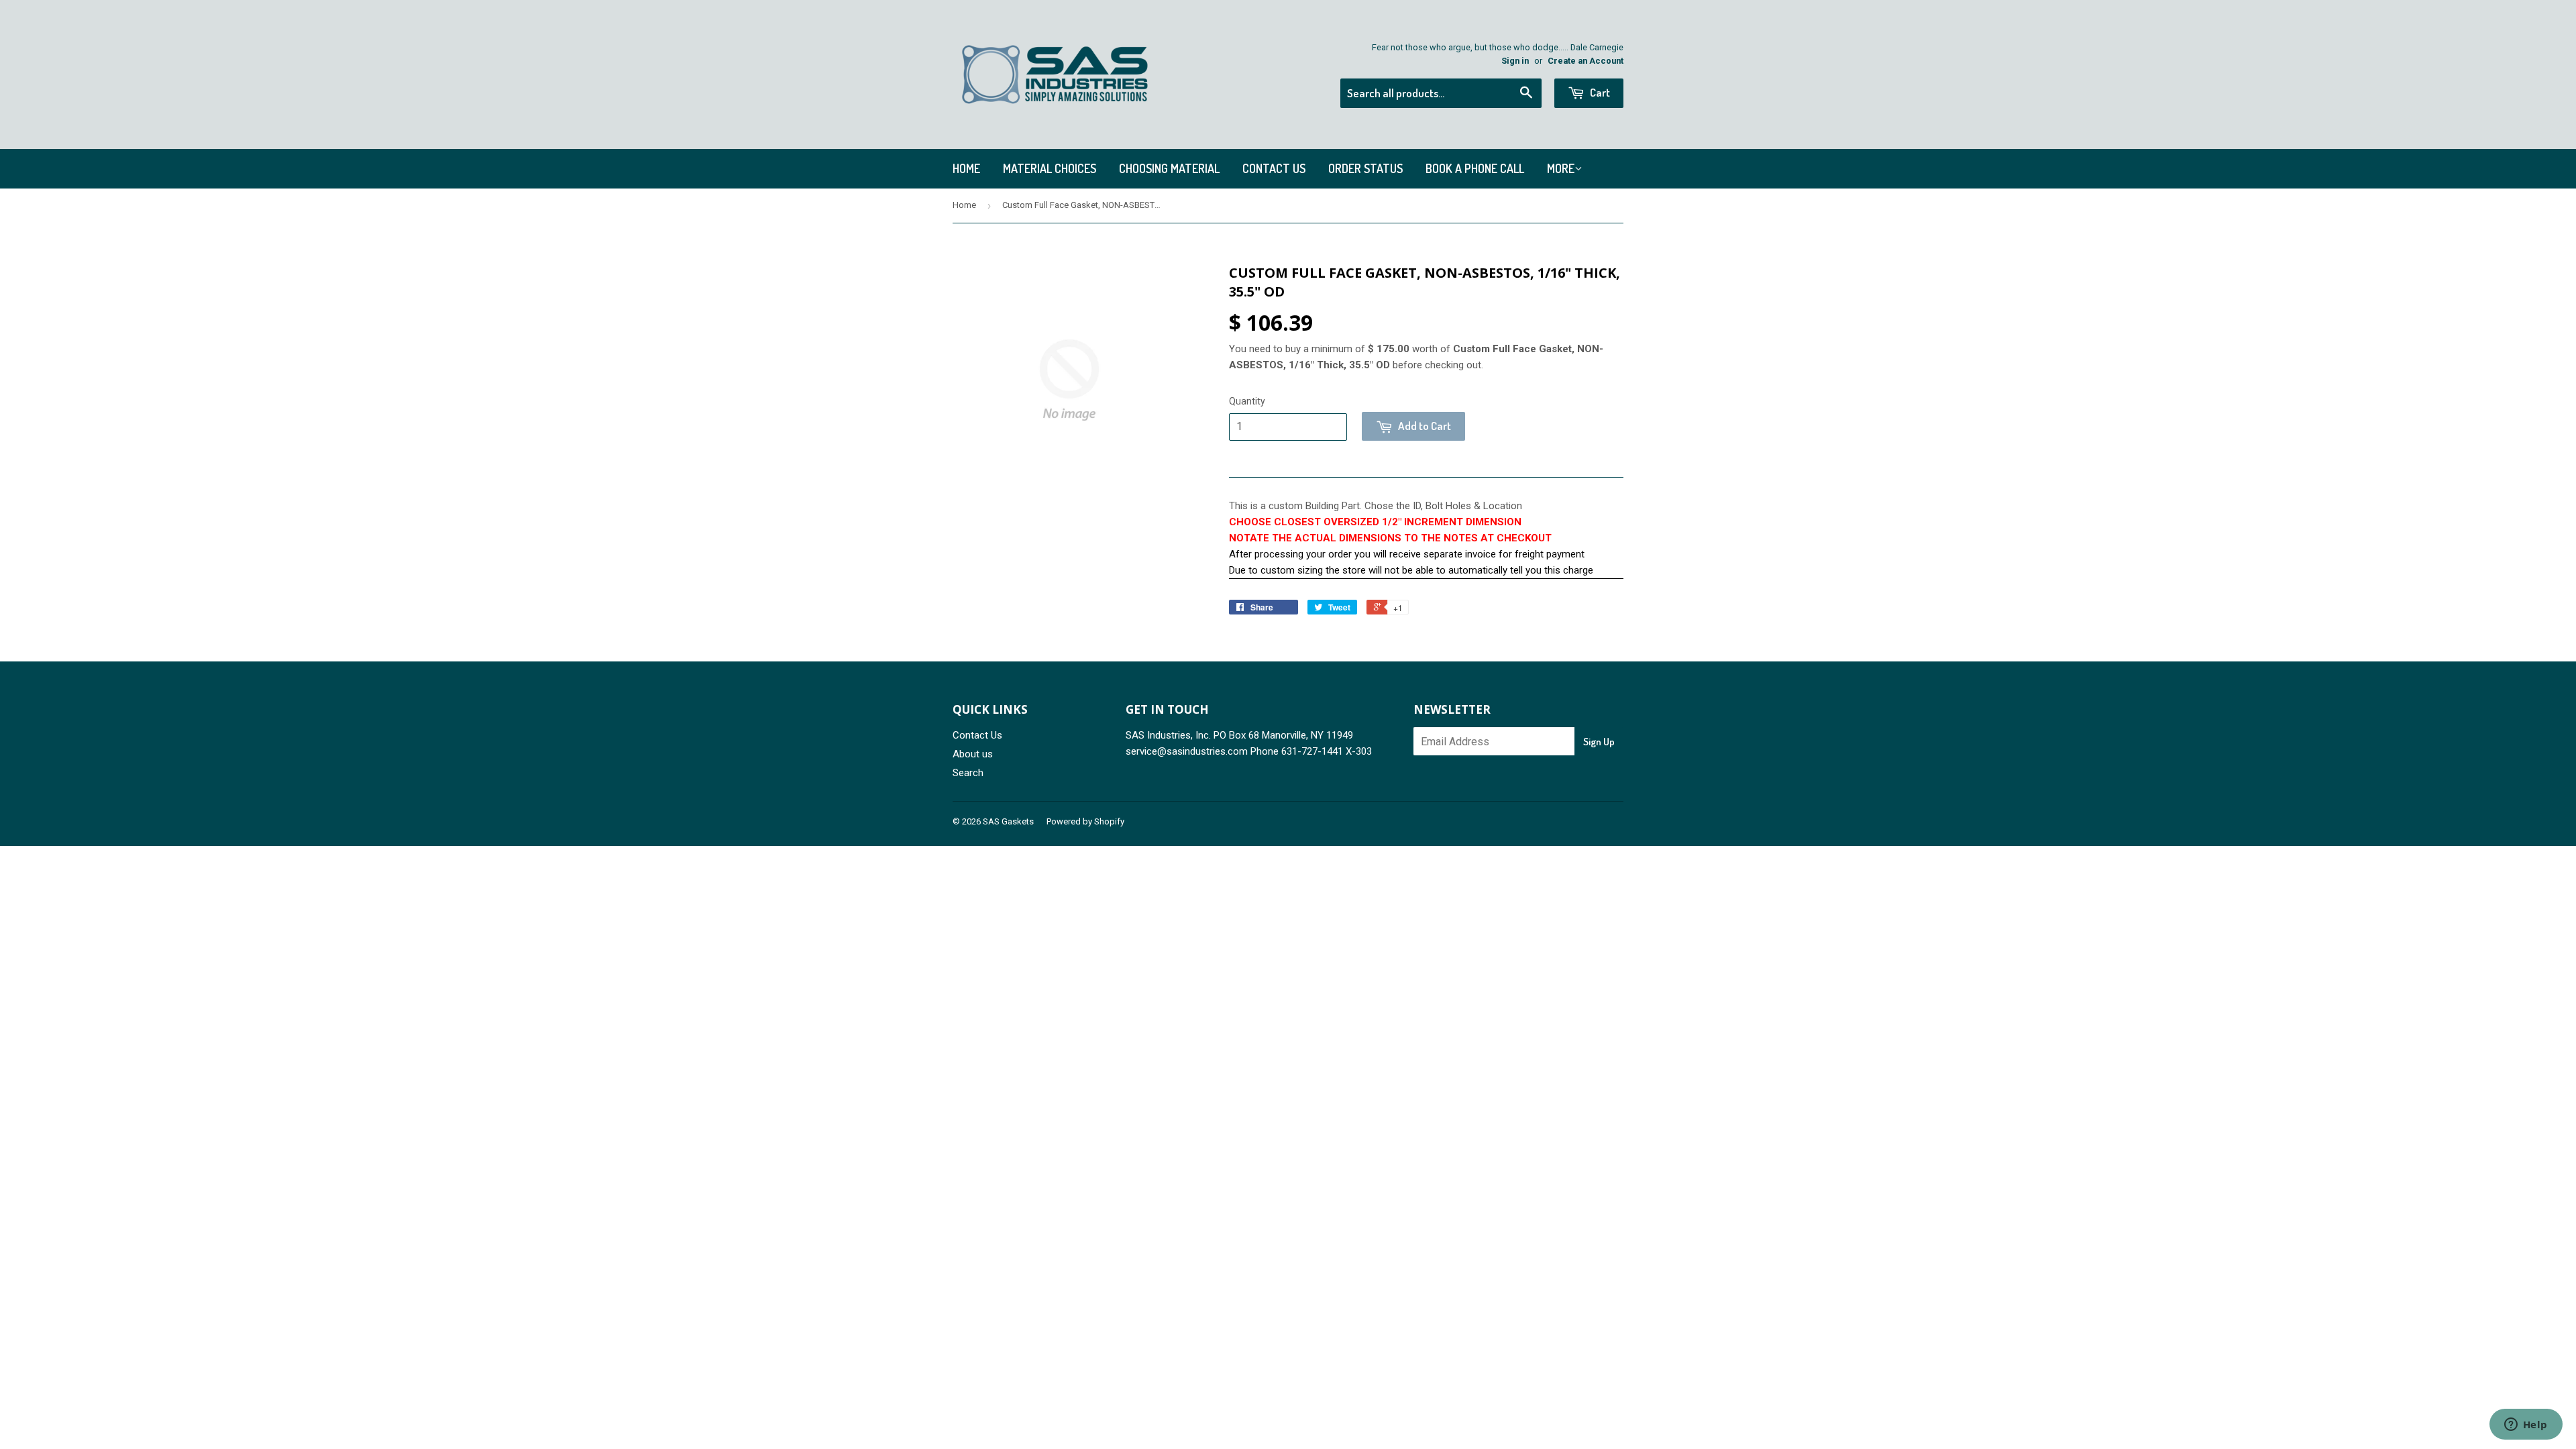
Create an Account (1586, 61)
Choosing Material (1169, 168)
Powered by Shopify (1085, 821)
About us (973, 754)
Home (966, 168)
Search (968, 773)
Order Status (1365, 168)
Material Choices (1050, 168)
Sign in (1515, 61)
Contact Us (1274, 168)
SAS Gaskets (1008, 821)
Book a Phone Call (1475, 168)
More (1561, 168)
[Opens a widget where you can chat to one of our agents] (2526, 1426)
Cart (1599, 92)
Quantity (1247, 401)
